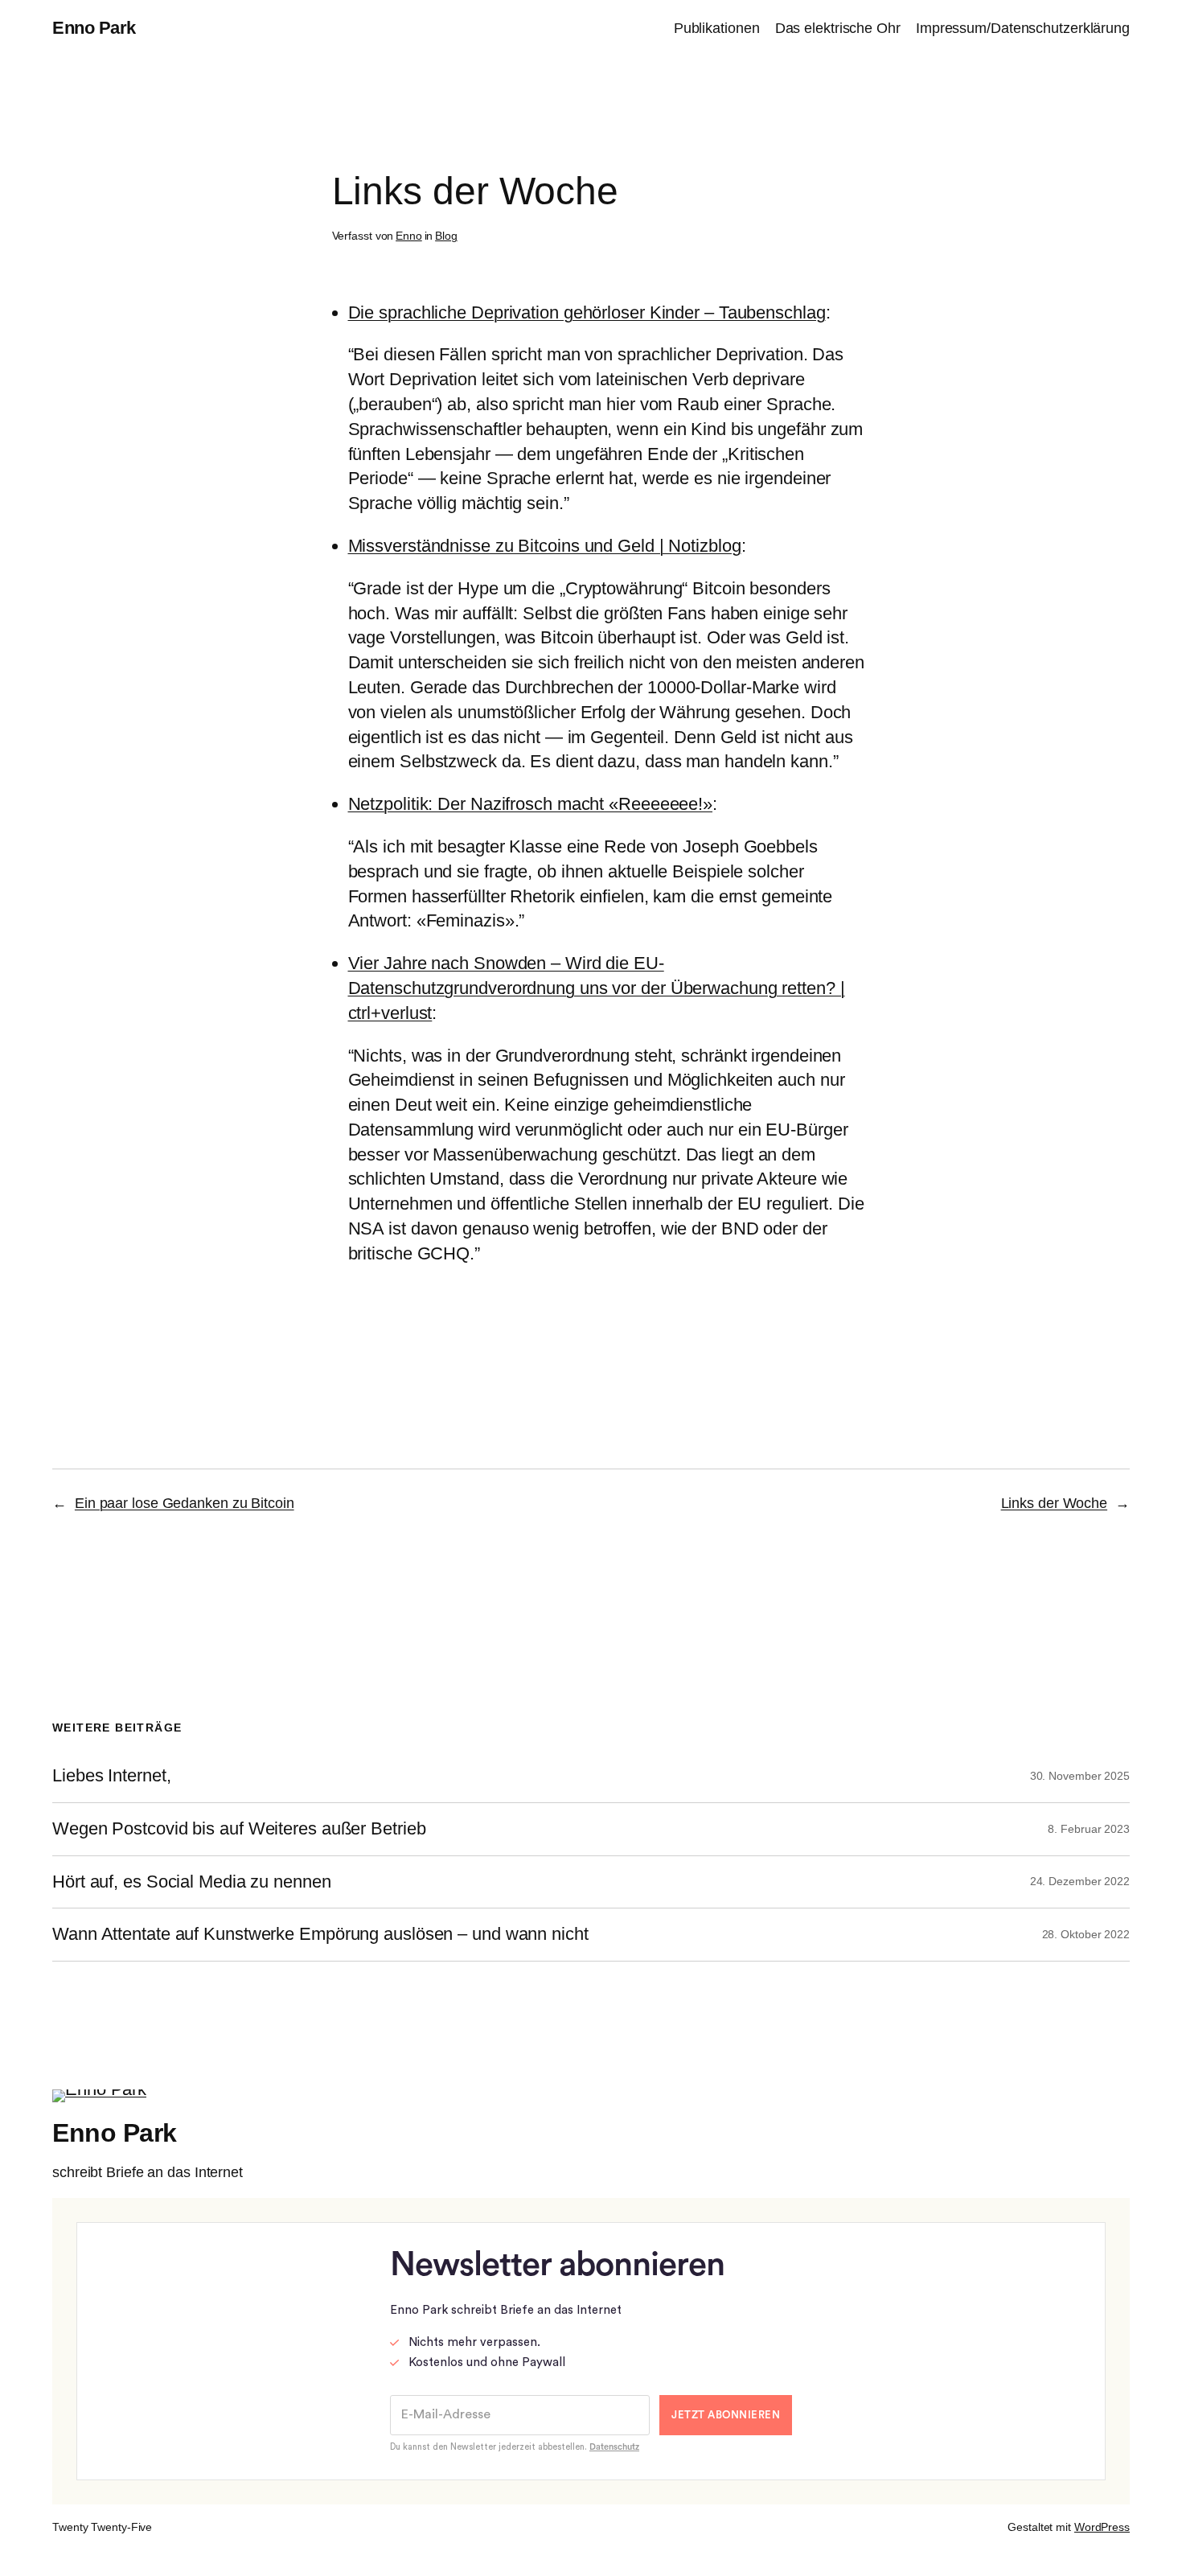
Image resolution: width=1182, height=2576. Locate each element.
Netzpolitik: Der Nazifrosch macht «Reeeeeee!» (531, 804)
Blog (446, 236)
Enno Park (94, 28)
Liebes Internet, (111, 1776)
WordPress (1102, 2527)
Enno (409, 236)
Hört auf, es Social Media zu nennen (192, 1882)
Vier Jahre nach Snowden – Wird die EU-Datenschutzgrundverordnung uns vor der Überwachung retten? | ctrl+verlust (597, 988)
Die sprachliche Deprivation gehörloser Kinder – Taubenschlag (587, 312)
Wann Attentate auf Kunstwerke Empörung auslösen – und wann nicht (320, 1934)
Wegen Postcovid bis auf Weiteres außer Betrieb (239, 1829)
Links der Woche (1055, 1503)
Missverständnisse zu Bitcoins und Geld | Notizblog (545, 546)
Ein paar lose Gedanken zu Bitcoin (185, 1503)
